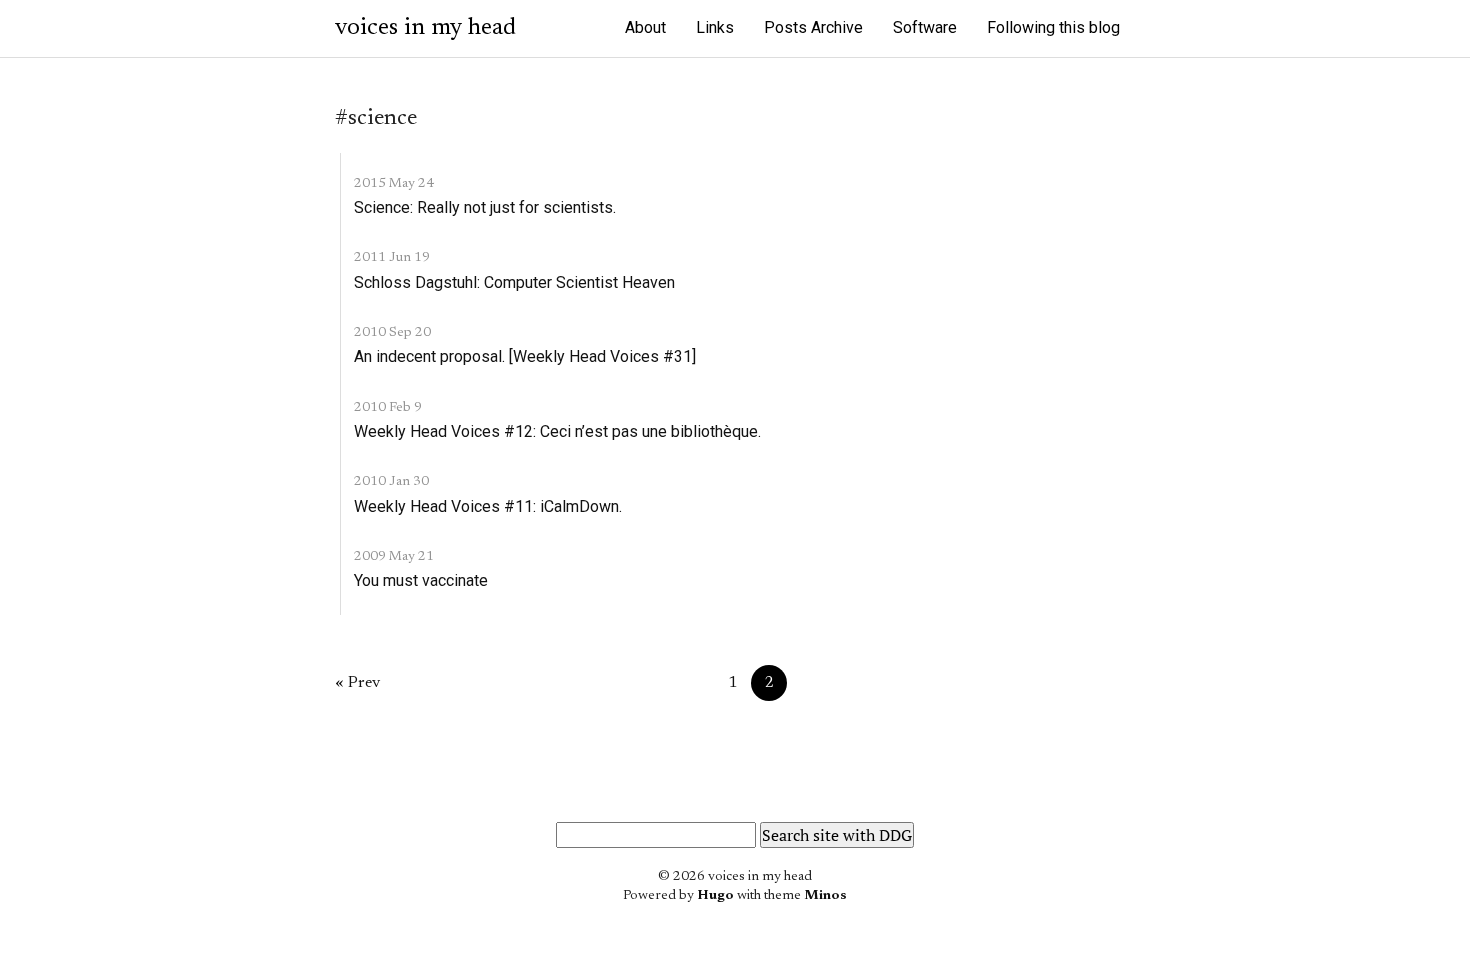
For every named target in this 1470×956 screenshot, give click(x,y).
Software (925, 27)
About (645, 27)
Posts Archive (813, 27)
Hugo (715, 896)
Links (715, 27)
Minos (825, 896)
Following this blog (1053, 27)
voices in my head (425, 28)
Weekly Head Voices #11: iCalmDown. (488, 506)
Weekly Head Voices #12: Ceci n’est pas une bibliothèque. (557, 431)
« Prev (357, 683)
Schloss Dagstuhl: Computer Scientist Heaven (514, 282)
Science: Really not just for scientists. (485, 207)
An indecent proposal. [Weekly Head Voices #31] (525, 356)
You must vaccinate (421, 580)
